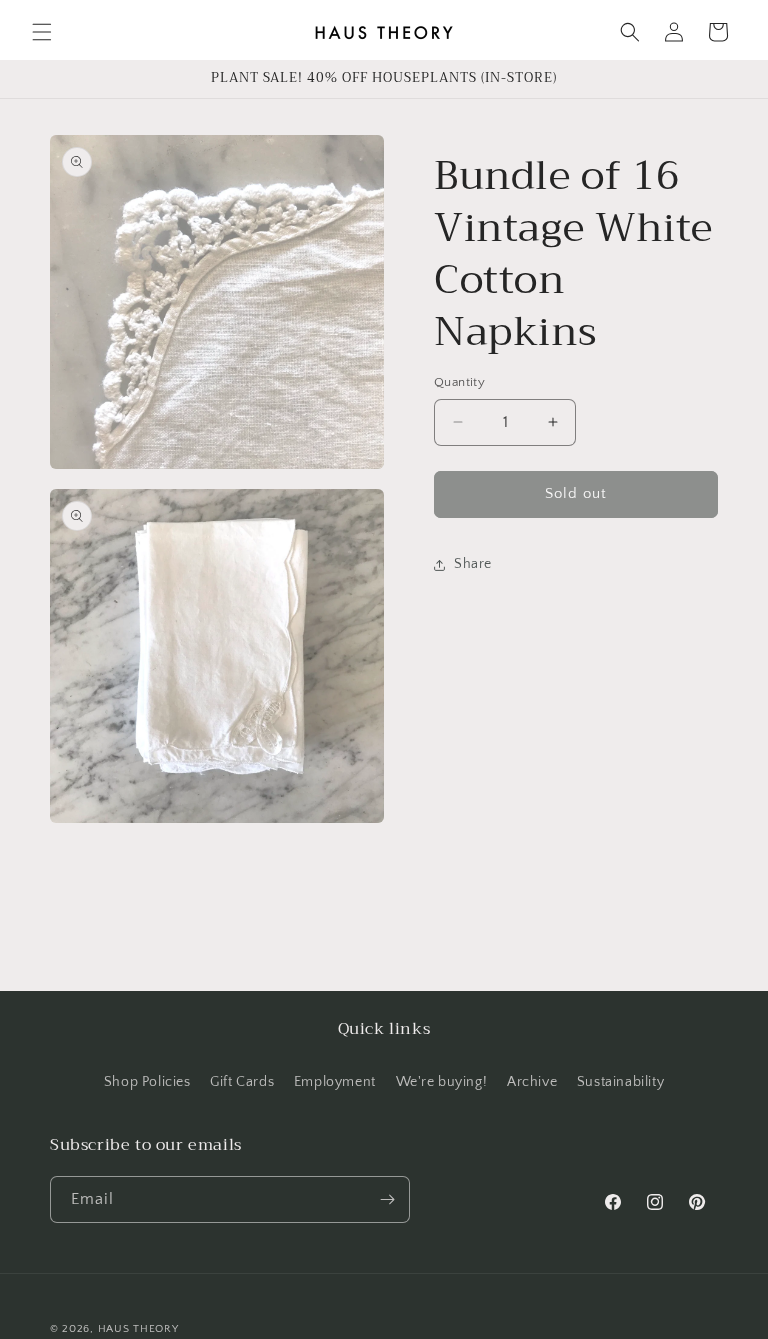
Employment (335, 1082)
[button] (42, 32)
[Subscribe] (387, 1199)
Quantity (459, 382)
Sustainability (620, 1082)
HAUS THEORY (138, 1329)
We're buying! (442, 1082)
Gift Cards (242, 1082)
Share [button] (473, 564)
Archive (532, 1082)
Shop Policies (147, 1082)
